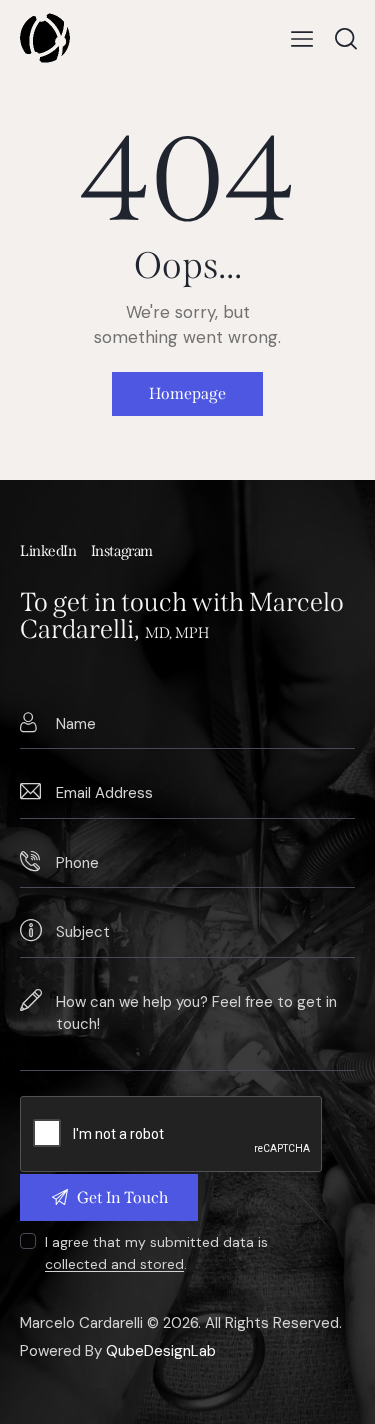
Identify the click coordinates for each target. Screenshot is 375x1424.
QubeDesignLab (161, 1351)
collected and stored (114, 1264)
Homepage (187, 393)
